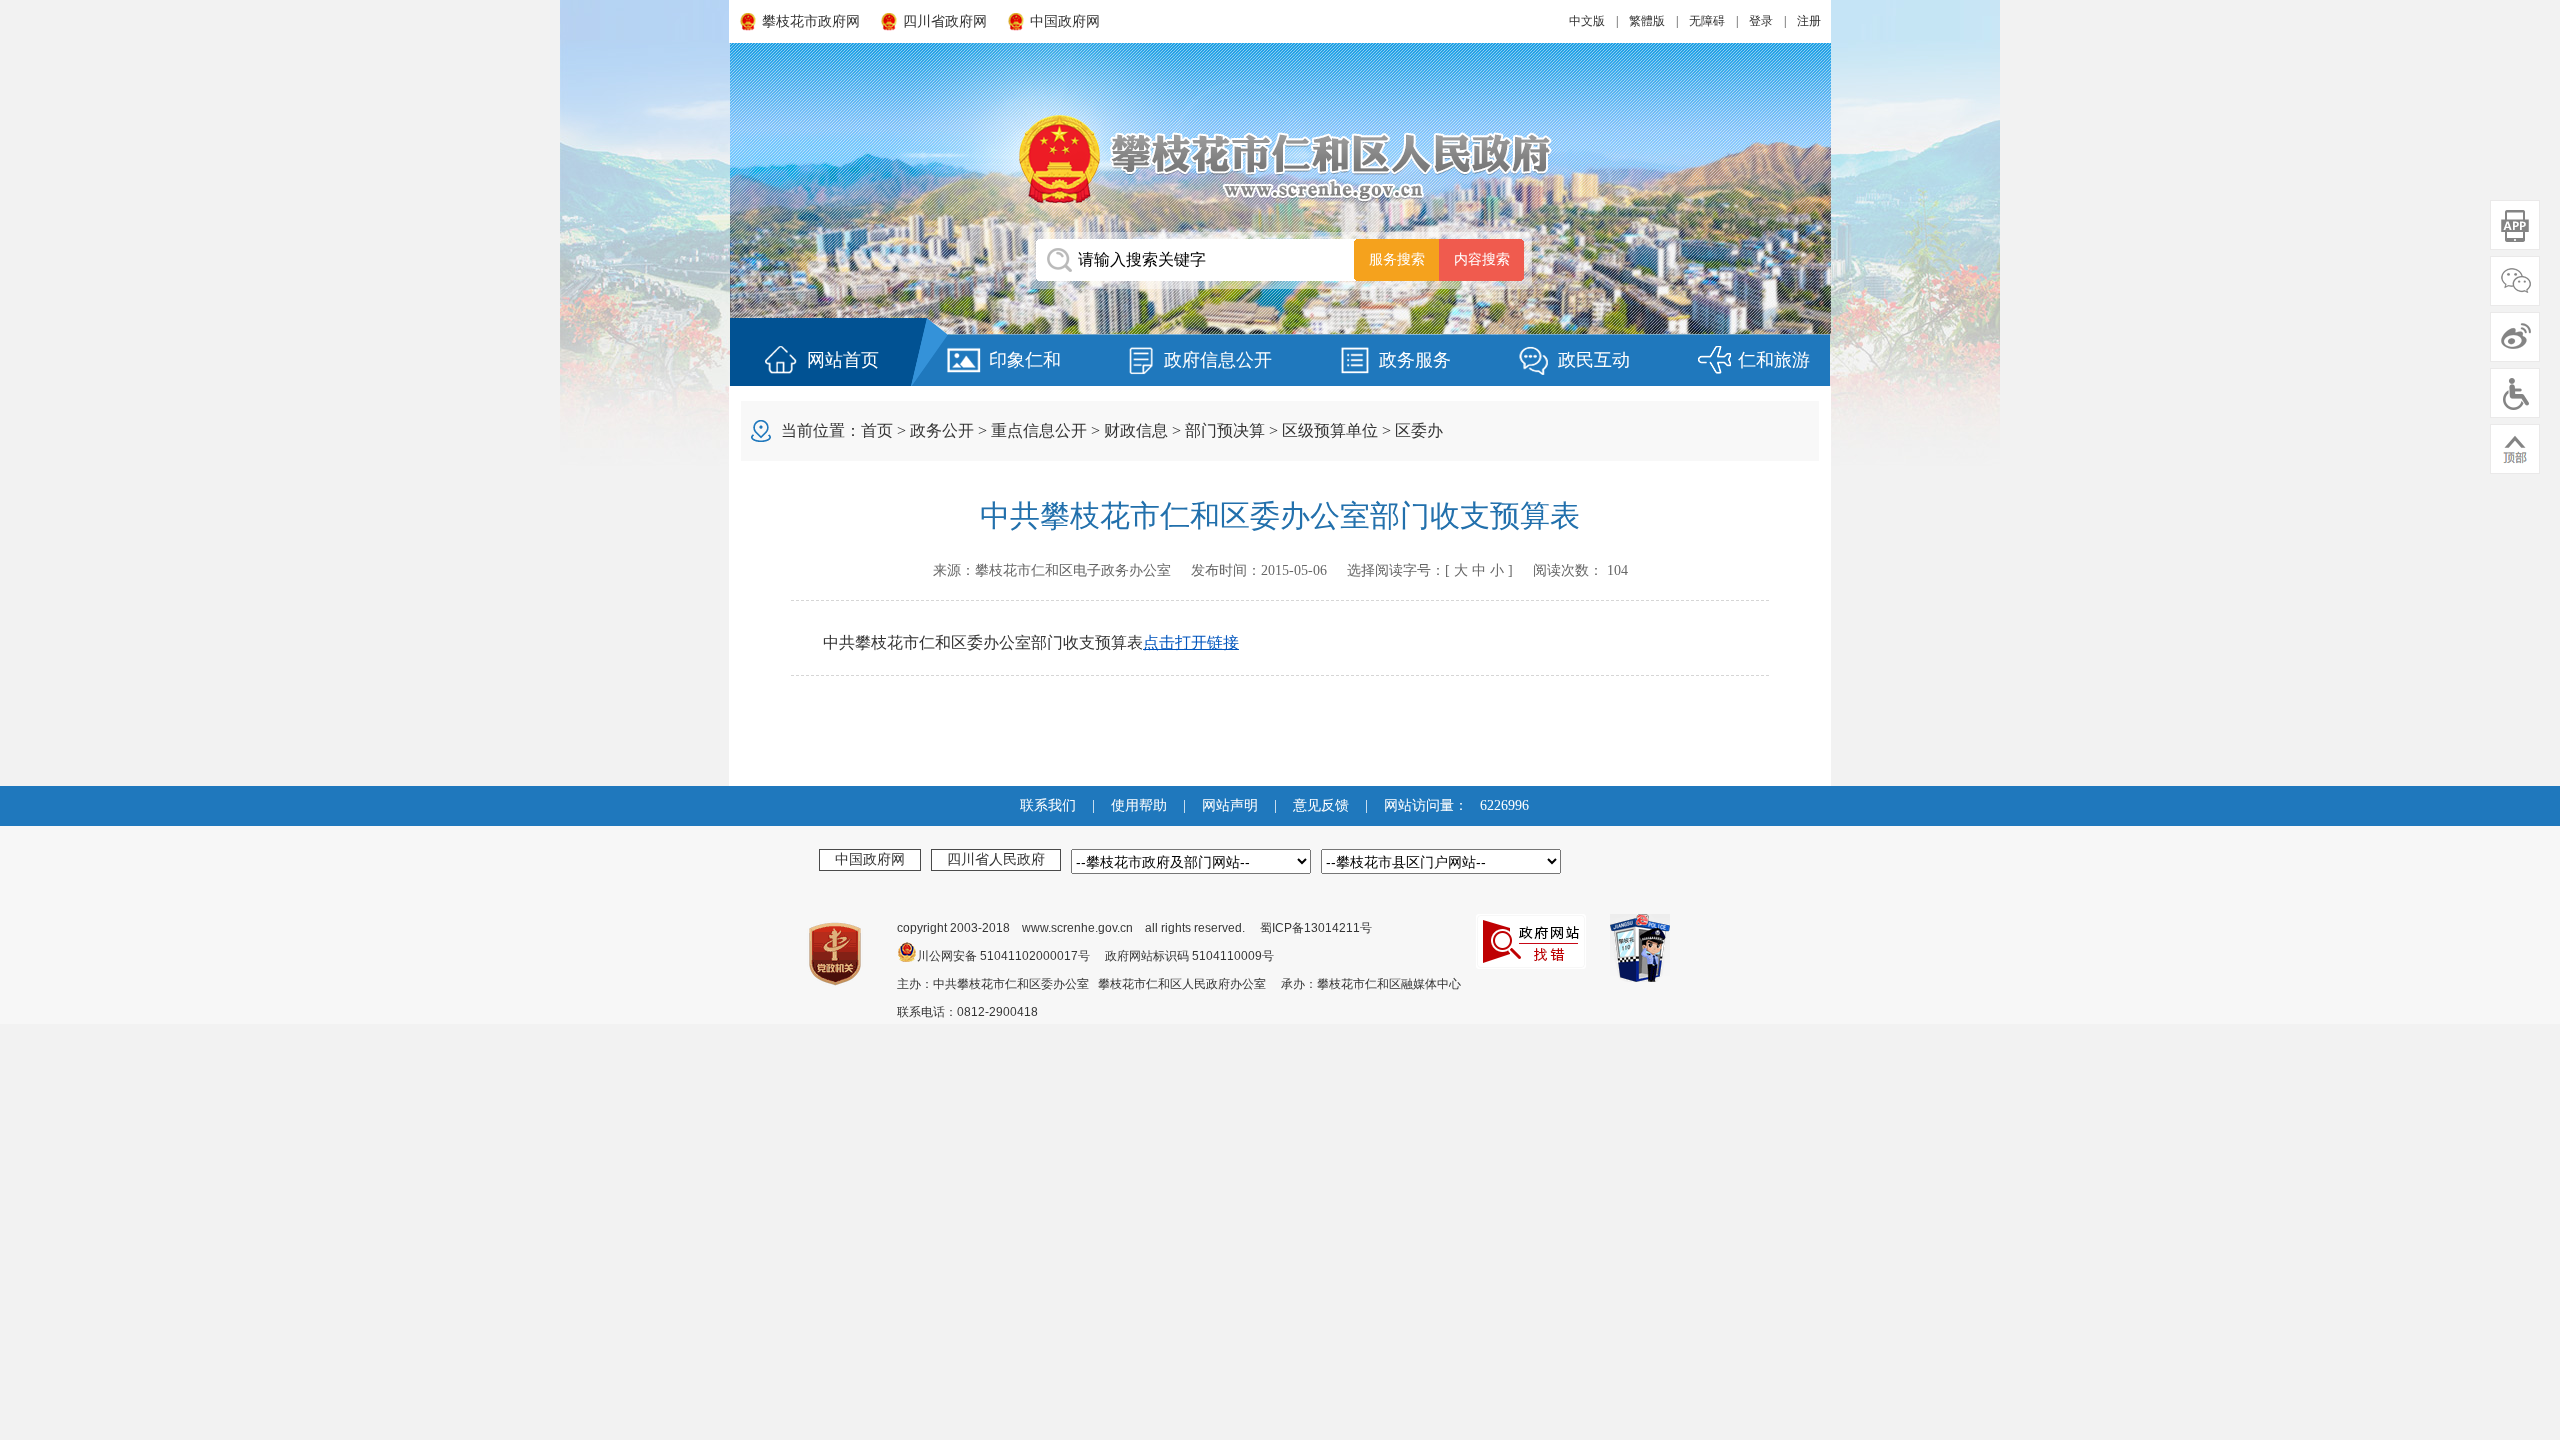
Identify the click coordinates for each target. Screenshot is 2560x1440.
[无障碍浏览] (2515, 393)
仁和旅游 (1774, 360)
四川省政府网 (945, 21)
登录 (1761, 21)
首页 (877, 430)
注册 (1809, 21)
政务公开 (942, 430)
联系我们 (1048, 805)
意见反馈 (1321, 805)
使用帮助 (1139, 805)
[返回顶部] (2515, 449)
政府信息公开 (1218, 360)
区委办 (1419, 430)
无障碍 (1707, 21)
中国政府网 (1065, 21)
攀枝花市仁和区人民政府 (1280, 158)
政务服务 (1415, 360)
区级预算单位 (1330, 430)
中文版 (1587, 21)
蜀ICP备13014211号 (1316, 928)
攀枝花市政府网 (811, 21)
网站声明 (1230, 805)
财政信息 (1136, 430)
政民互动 (1594, 360)
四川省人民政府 (996, 859)
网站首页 (843, 360)
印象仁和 (1025, 360)
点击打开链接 (1191, 642)
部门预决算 (1225, 430)
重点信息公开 (1039, 430)
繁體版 (1647, 21)
